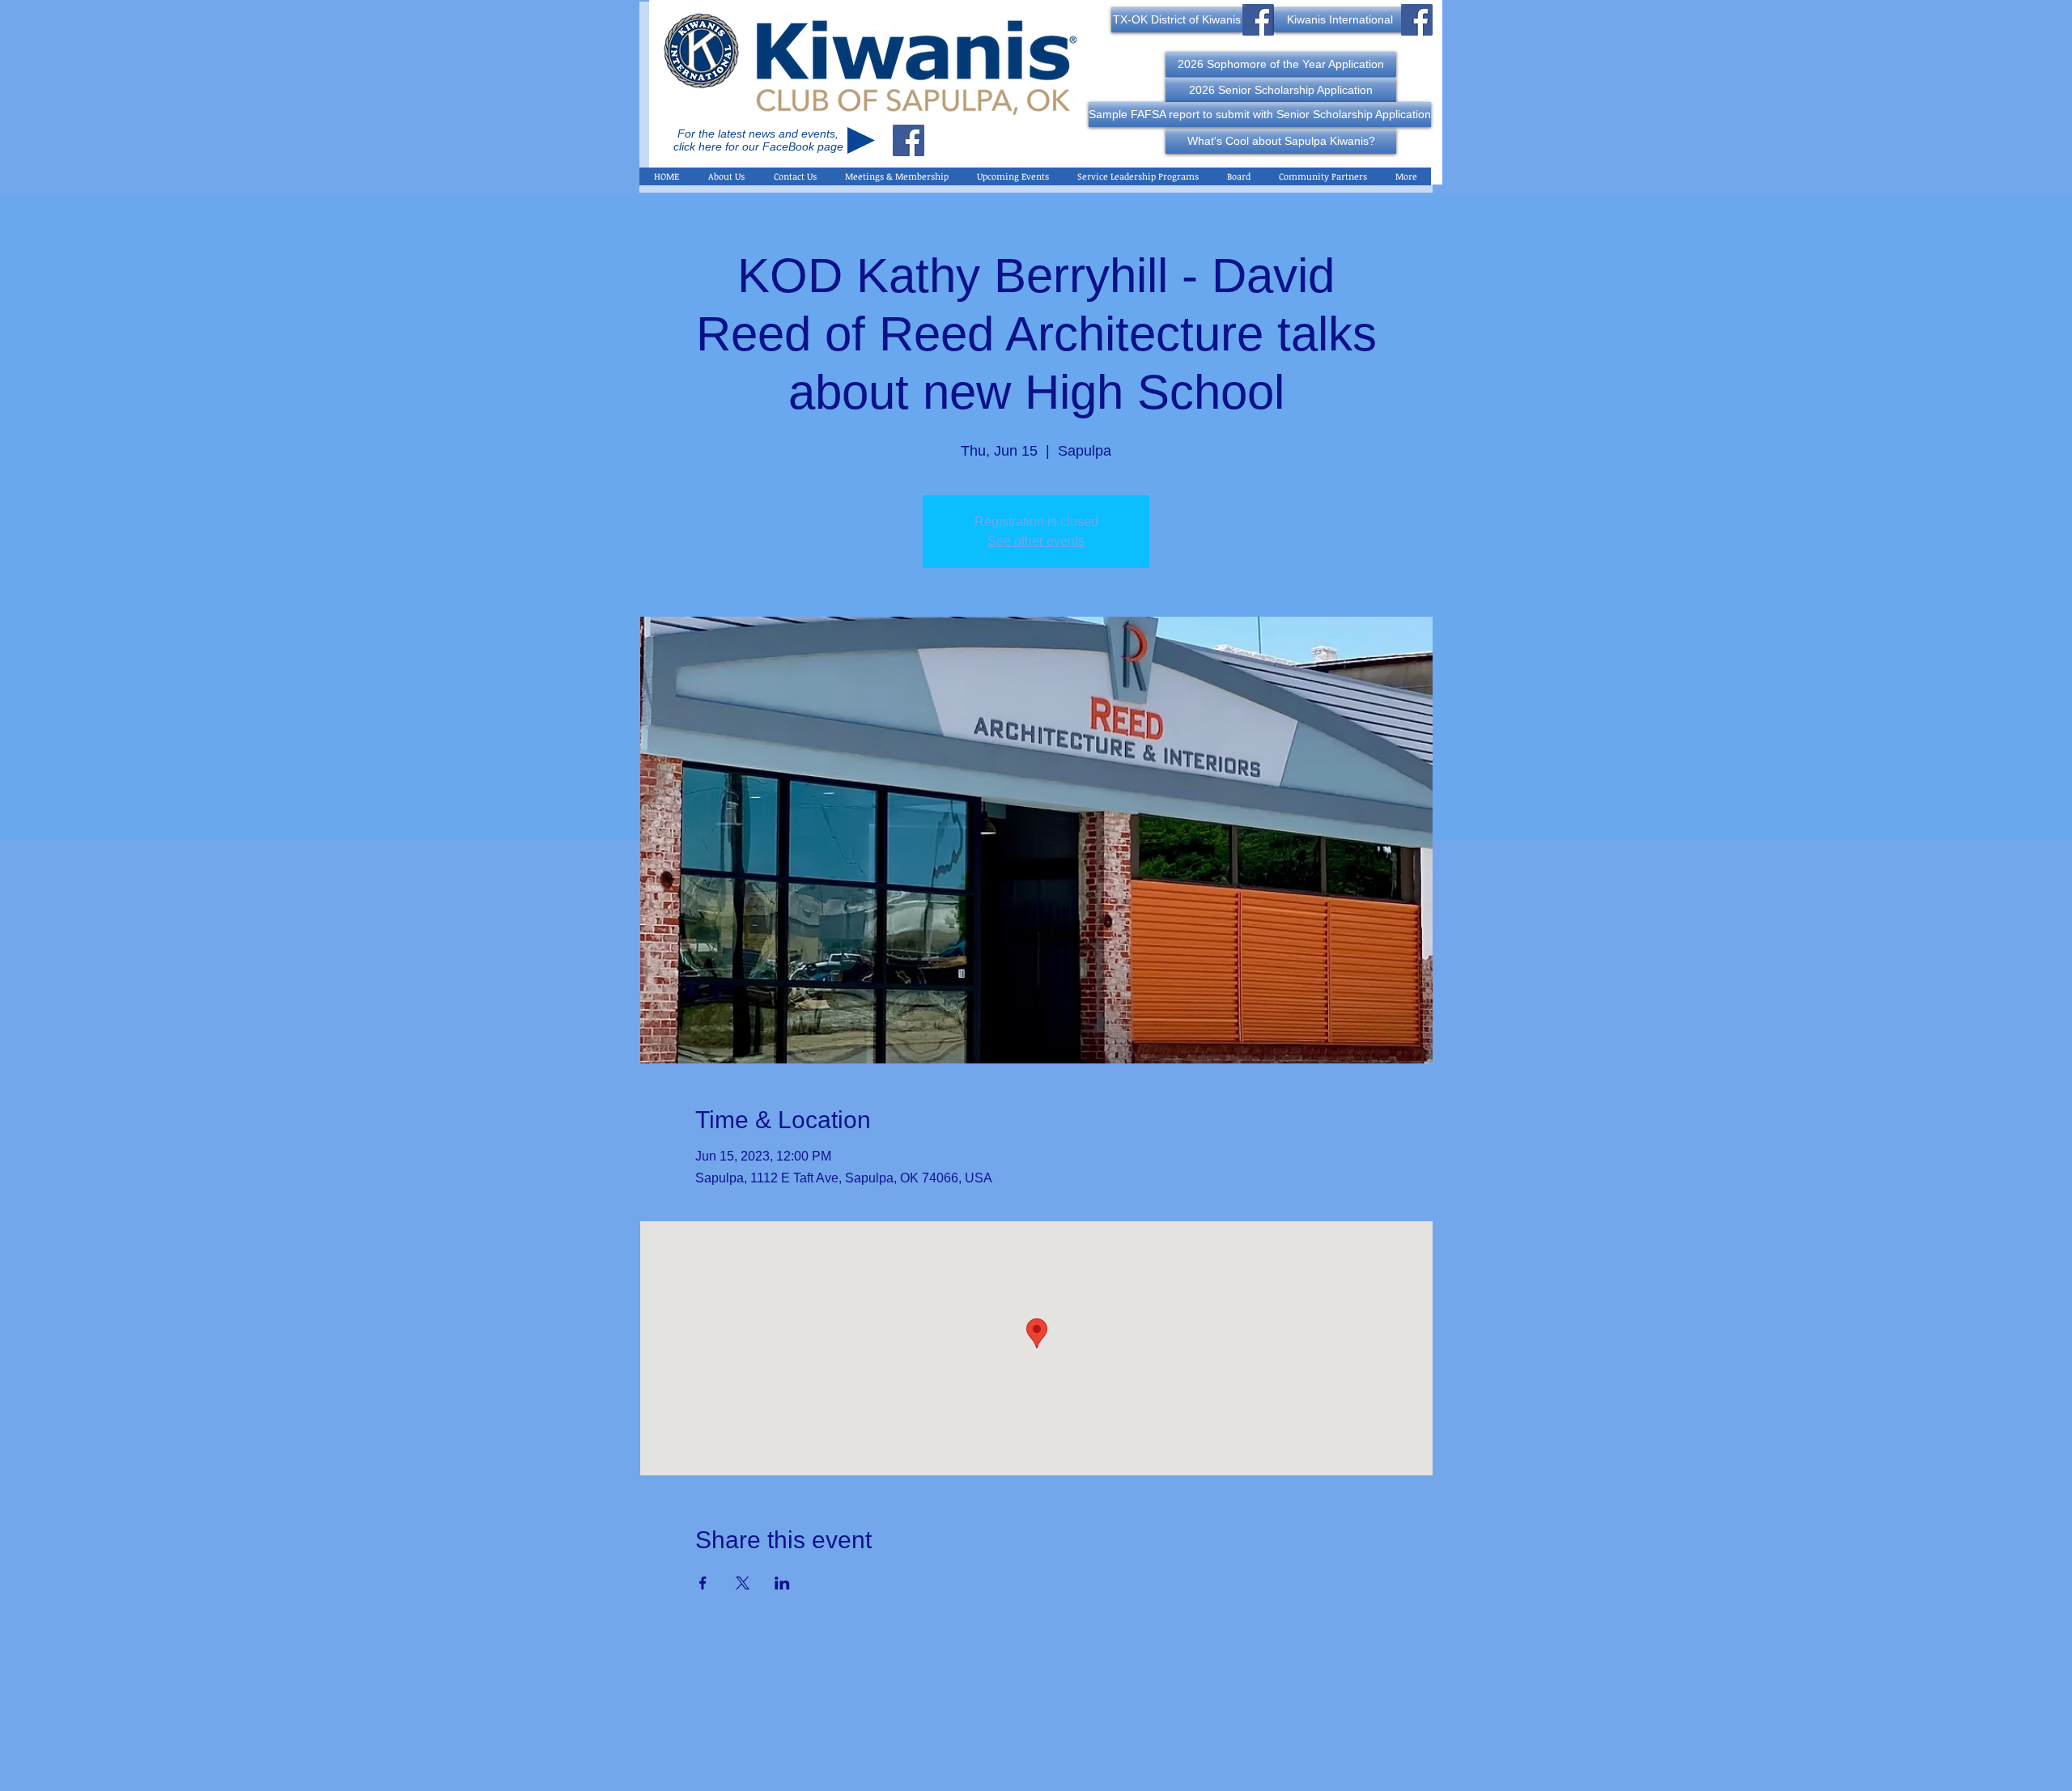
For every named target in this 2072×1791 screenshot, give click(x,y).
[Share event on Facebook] (703, 1583)
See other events (1036, 541)
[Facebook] (909, 140)
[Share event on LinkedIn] (782, 1583)
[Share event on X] (743, 1583)
